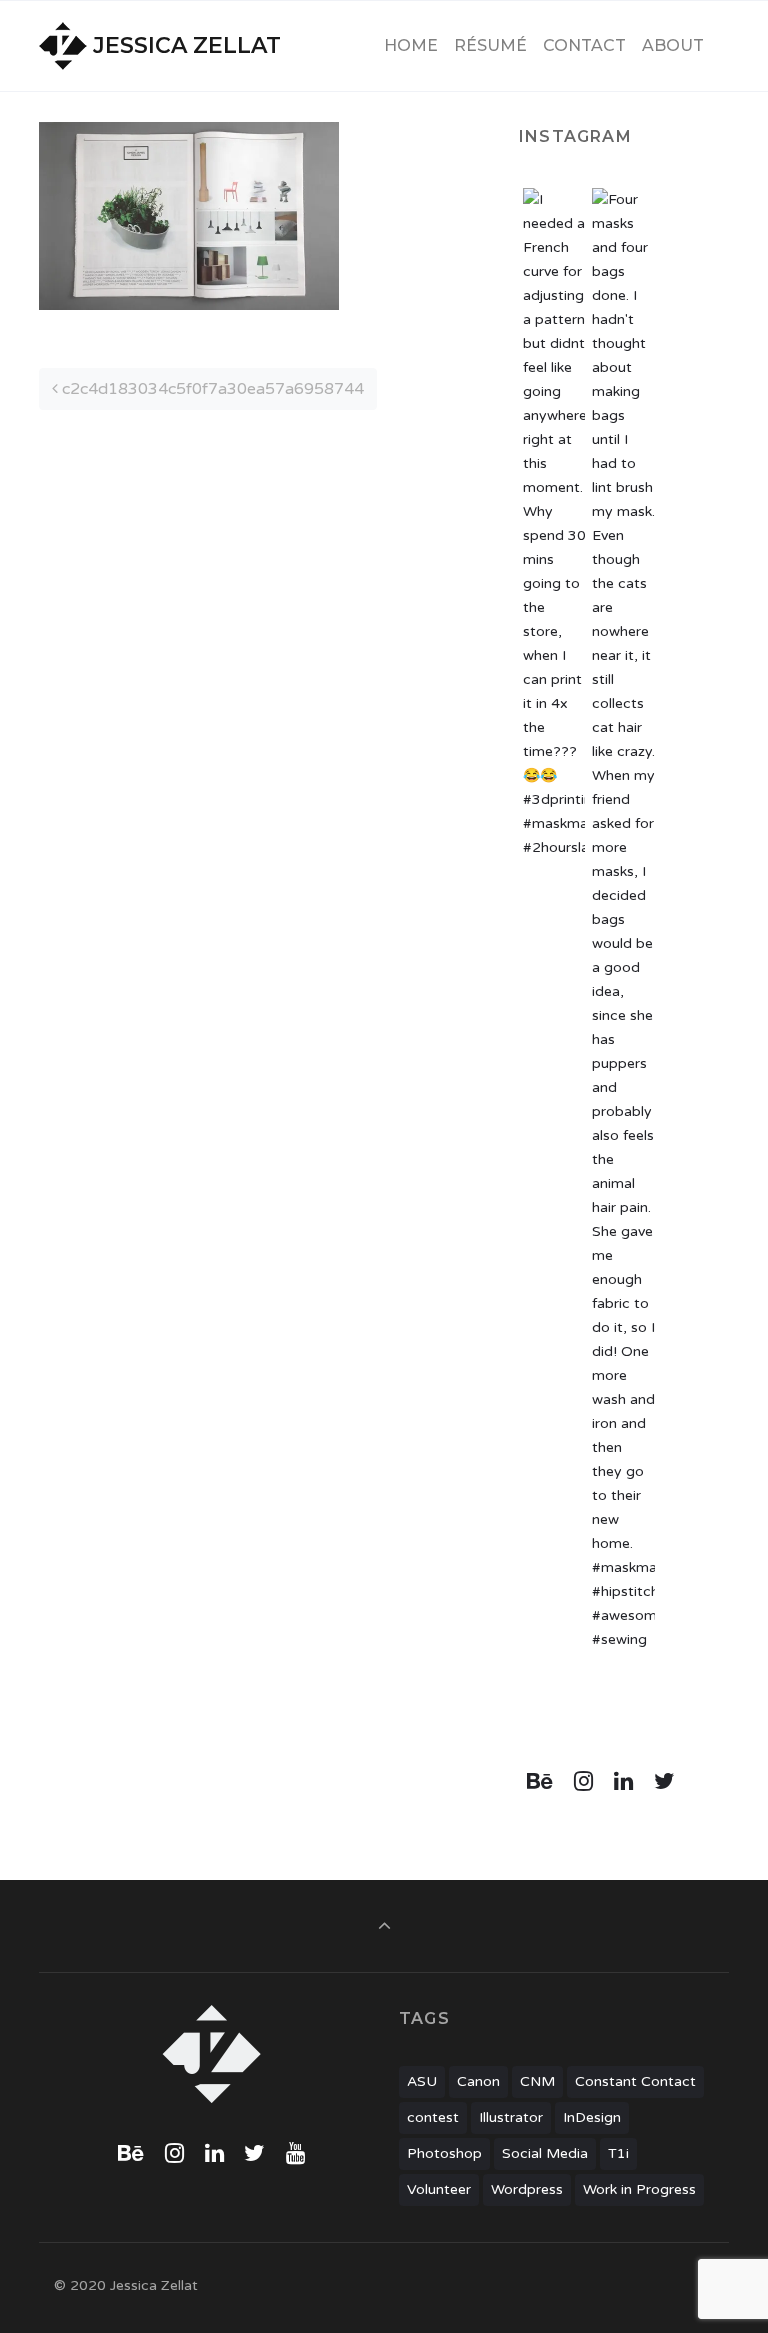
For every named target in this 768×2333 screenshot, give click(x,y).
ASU (422, 2081)
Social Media (545, 2153)
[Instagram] (584, 1782)
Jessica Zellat (187, 45)
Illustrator (511, 2117)
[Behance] (540, 1782)
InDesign (592, 2117)
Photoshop (444, 2153)
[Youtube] (296, 2154)
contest (433, 2117)
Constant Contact (635, 2081)
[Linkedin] (624, 1782)
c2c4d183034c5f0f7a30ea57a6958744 (211, 389)
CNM (537, 2081)
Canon (478, 2081)
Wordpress (527, 2189)
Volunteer (439, 2189)
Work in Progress (639, 2189)
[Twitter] (664, 1782)
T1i (618, 2153)
